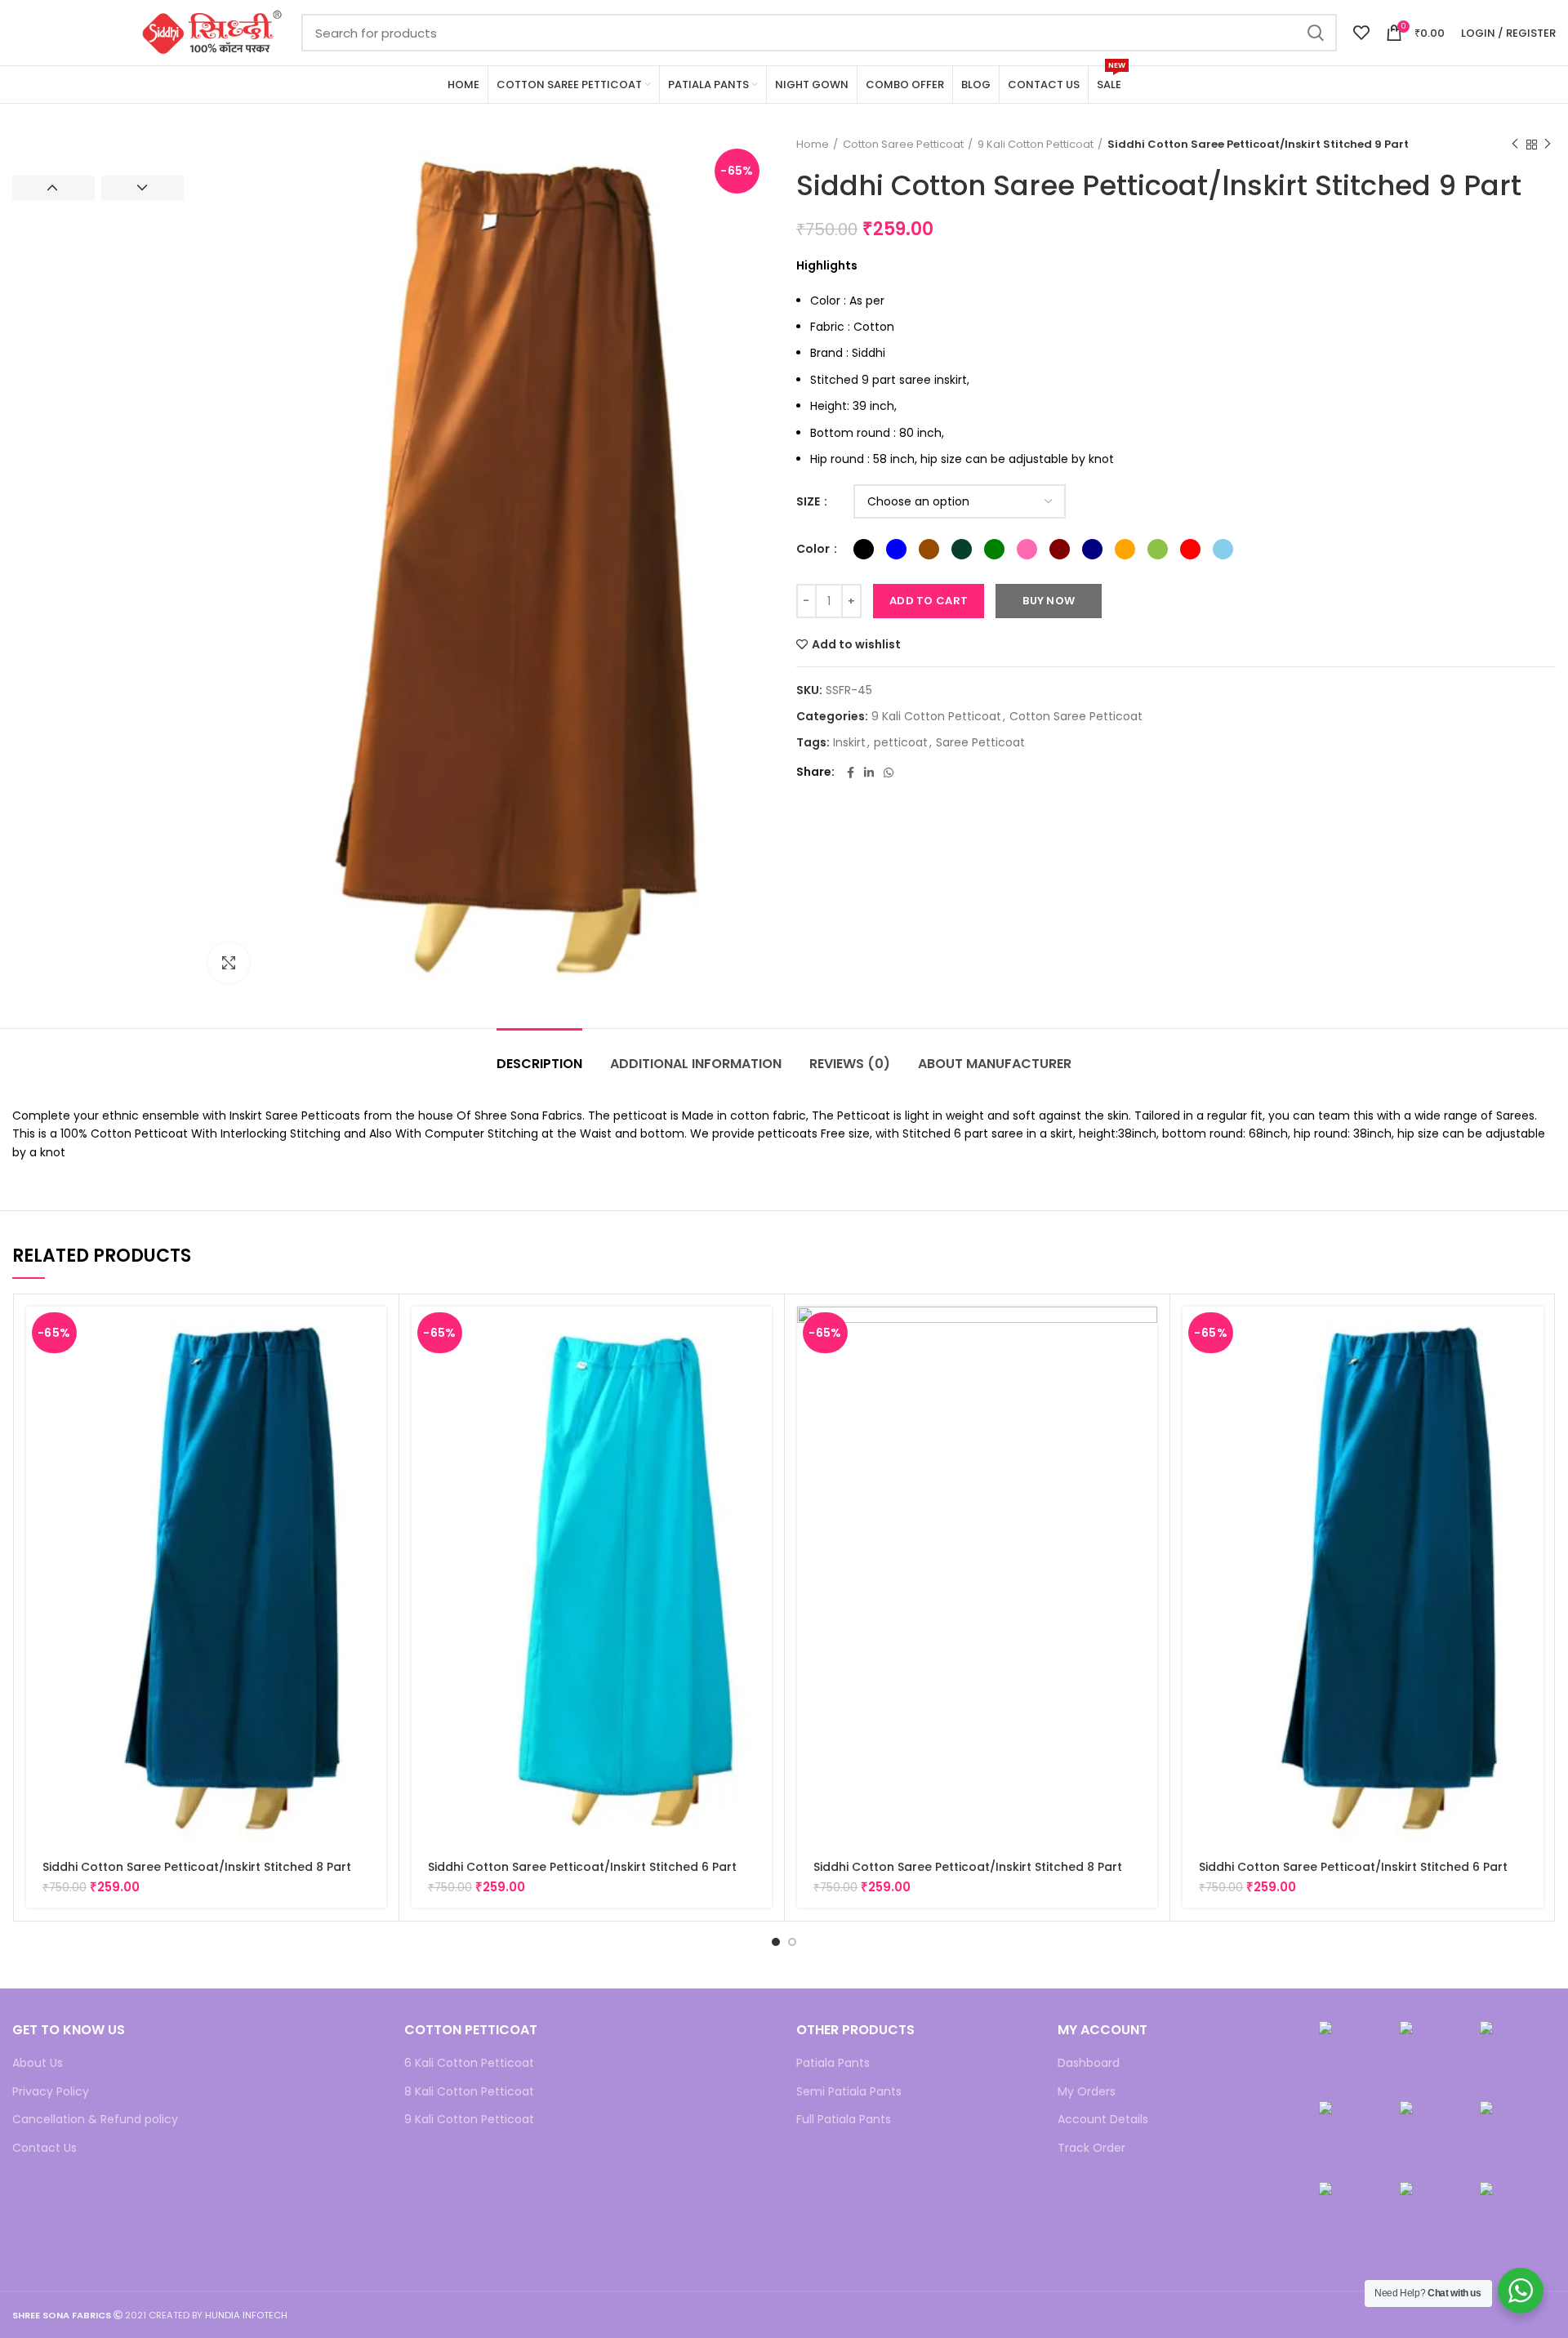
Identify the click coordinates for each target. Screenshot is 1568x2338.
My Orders (1087, 2092)
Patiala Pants (833, 2063)
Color (814, 549)
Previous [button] (53, 188)
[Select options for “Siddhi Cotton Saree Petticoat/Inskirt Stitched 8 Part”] (374, 1333)
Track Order (1091, 2148)
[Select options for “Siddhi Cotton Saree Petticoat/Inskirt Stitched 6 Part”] (759, 1333)
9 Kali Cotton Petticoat (1036, 145)
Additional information (696, 1064)
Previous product (1515, 145)
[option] (98, 137)
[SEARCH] (1315, 33)
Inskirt (849, 743)
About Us (38, 2063)
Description (539, 1064)
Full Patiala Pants (844, 2120)
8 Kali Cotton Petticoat (469, 2092)
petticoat (901, 743)
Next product (1548, 145)
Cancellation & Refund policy (95, 2120)
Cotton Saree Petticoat (903, 145)
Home (813, 145)
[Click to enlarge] (229, 963)
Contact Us (45, 2148)
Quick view (374, 1370)
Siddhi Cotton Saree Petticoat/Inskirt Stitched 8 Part (197, 1867)
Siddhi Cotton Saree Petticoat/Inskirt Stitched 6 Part (582, 1867)
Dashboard (1089, 2063)
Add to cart (929, 601)
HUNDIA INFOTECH (246, 2315)
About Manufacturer (995, 1064)
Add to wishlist (856, 644)
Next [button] (143, 188)
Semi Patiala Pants (849, 2092)
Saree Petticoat (980, 743)
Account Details (1103, 2120)
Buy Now (1049, 601)
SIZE (809, 502)
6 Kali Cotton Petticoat (469, 2063)
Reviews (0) (850, 1064)
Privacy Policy (51, 2092)
